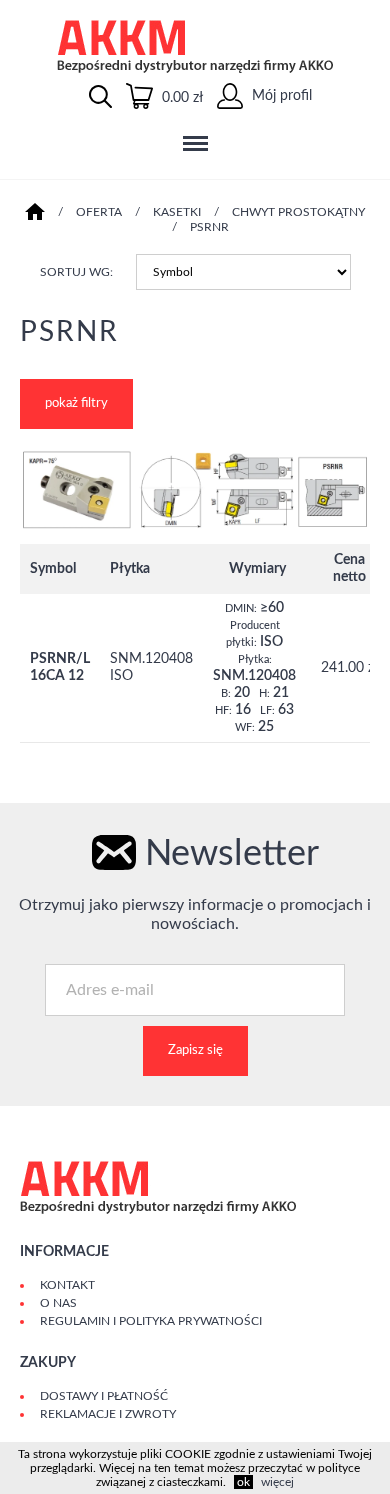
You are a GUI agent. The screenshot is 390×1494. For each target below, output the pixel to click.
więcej (277, 1482)
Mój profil (280, 96)
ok (243, 1482)
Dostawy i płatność (104, 1396)
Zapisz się (195, 1050)
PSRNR (209, 227)
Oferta (99, 212)
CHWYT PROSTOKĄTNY (298, 212)
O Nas (58, 1303)
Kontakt (67, 1285)
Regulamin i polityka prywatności (151, 1321)
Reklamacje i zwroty (108, 1414)
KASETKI (177, 212)
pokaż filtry (76, 403)
